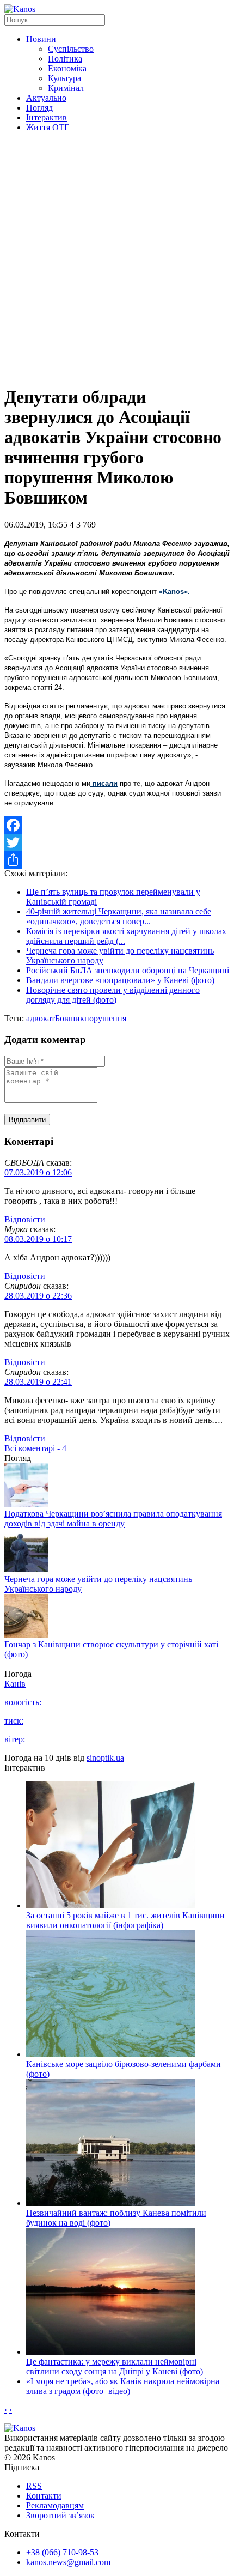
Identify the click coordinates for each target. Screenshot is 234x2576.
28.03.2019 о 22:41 (38, 1382)
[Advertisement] (117, 258)
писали (104, 783)
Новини (41, 39)
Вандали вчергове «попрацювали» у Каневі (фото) (120, 980)
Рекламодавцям (55, 2505)
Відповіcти (25, 1219)
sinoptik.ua (105, 1758)
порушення (105, 1018)
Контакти (44, 2496)
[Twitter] (117, 842)
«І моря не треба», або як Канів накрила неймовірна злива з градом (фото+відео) (123, 2386)
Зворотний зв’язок (60, 2515)
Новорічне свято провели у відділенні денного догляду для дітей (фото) (113, 995)
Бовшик (70, 1018)
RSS (34, 2486)
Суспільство (71, 49)
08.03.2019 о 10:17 (38, 1239)
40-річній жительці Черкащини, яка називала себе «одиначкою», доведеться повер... (119, 916)
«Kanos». (173, 592)
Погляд (39, 108)
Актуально (46, 98)
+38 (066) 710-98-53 (62, 2552)
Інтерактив (47, 117)
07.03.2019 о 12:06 (38, 1172)
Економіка (67, 68)
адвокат (41, 1018)
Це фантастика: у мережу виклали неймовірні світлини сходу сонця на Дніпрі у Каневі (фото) (115, 2366)
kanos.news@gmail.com (68, 2562)
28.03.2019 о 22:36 (38, 1296)
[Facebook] (117, 825)
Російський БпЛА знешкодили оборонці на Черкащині (128, 970)
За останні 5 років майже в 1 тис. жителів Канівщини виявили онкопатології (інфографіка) (125, 1920)
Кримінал (66, 88)
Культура (64, 78)
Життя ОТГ (48, 127)
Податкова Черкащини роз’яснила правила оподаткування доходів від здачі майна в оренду (113, 1519)
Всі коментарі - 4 (35, 1448)
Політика (65, 59)
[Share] (117, 860)
